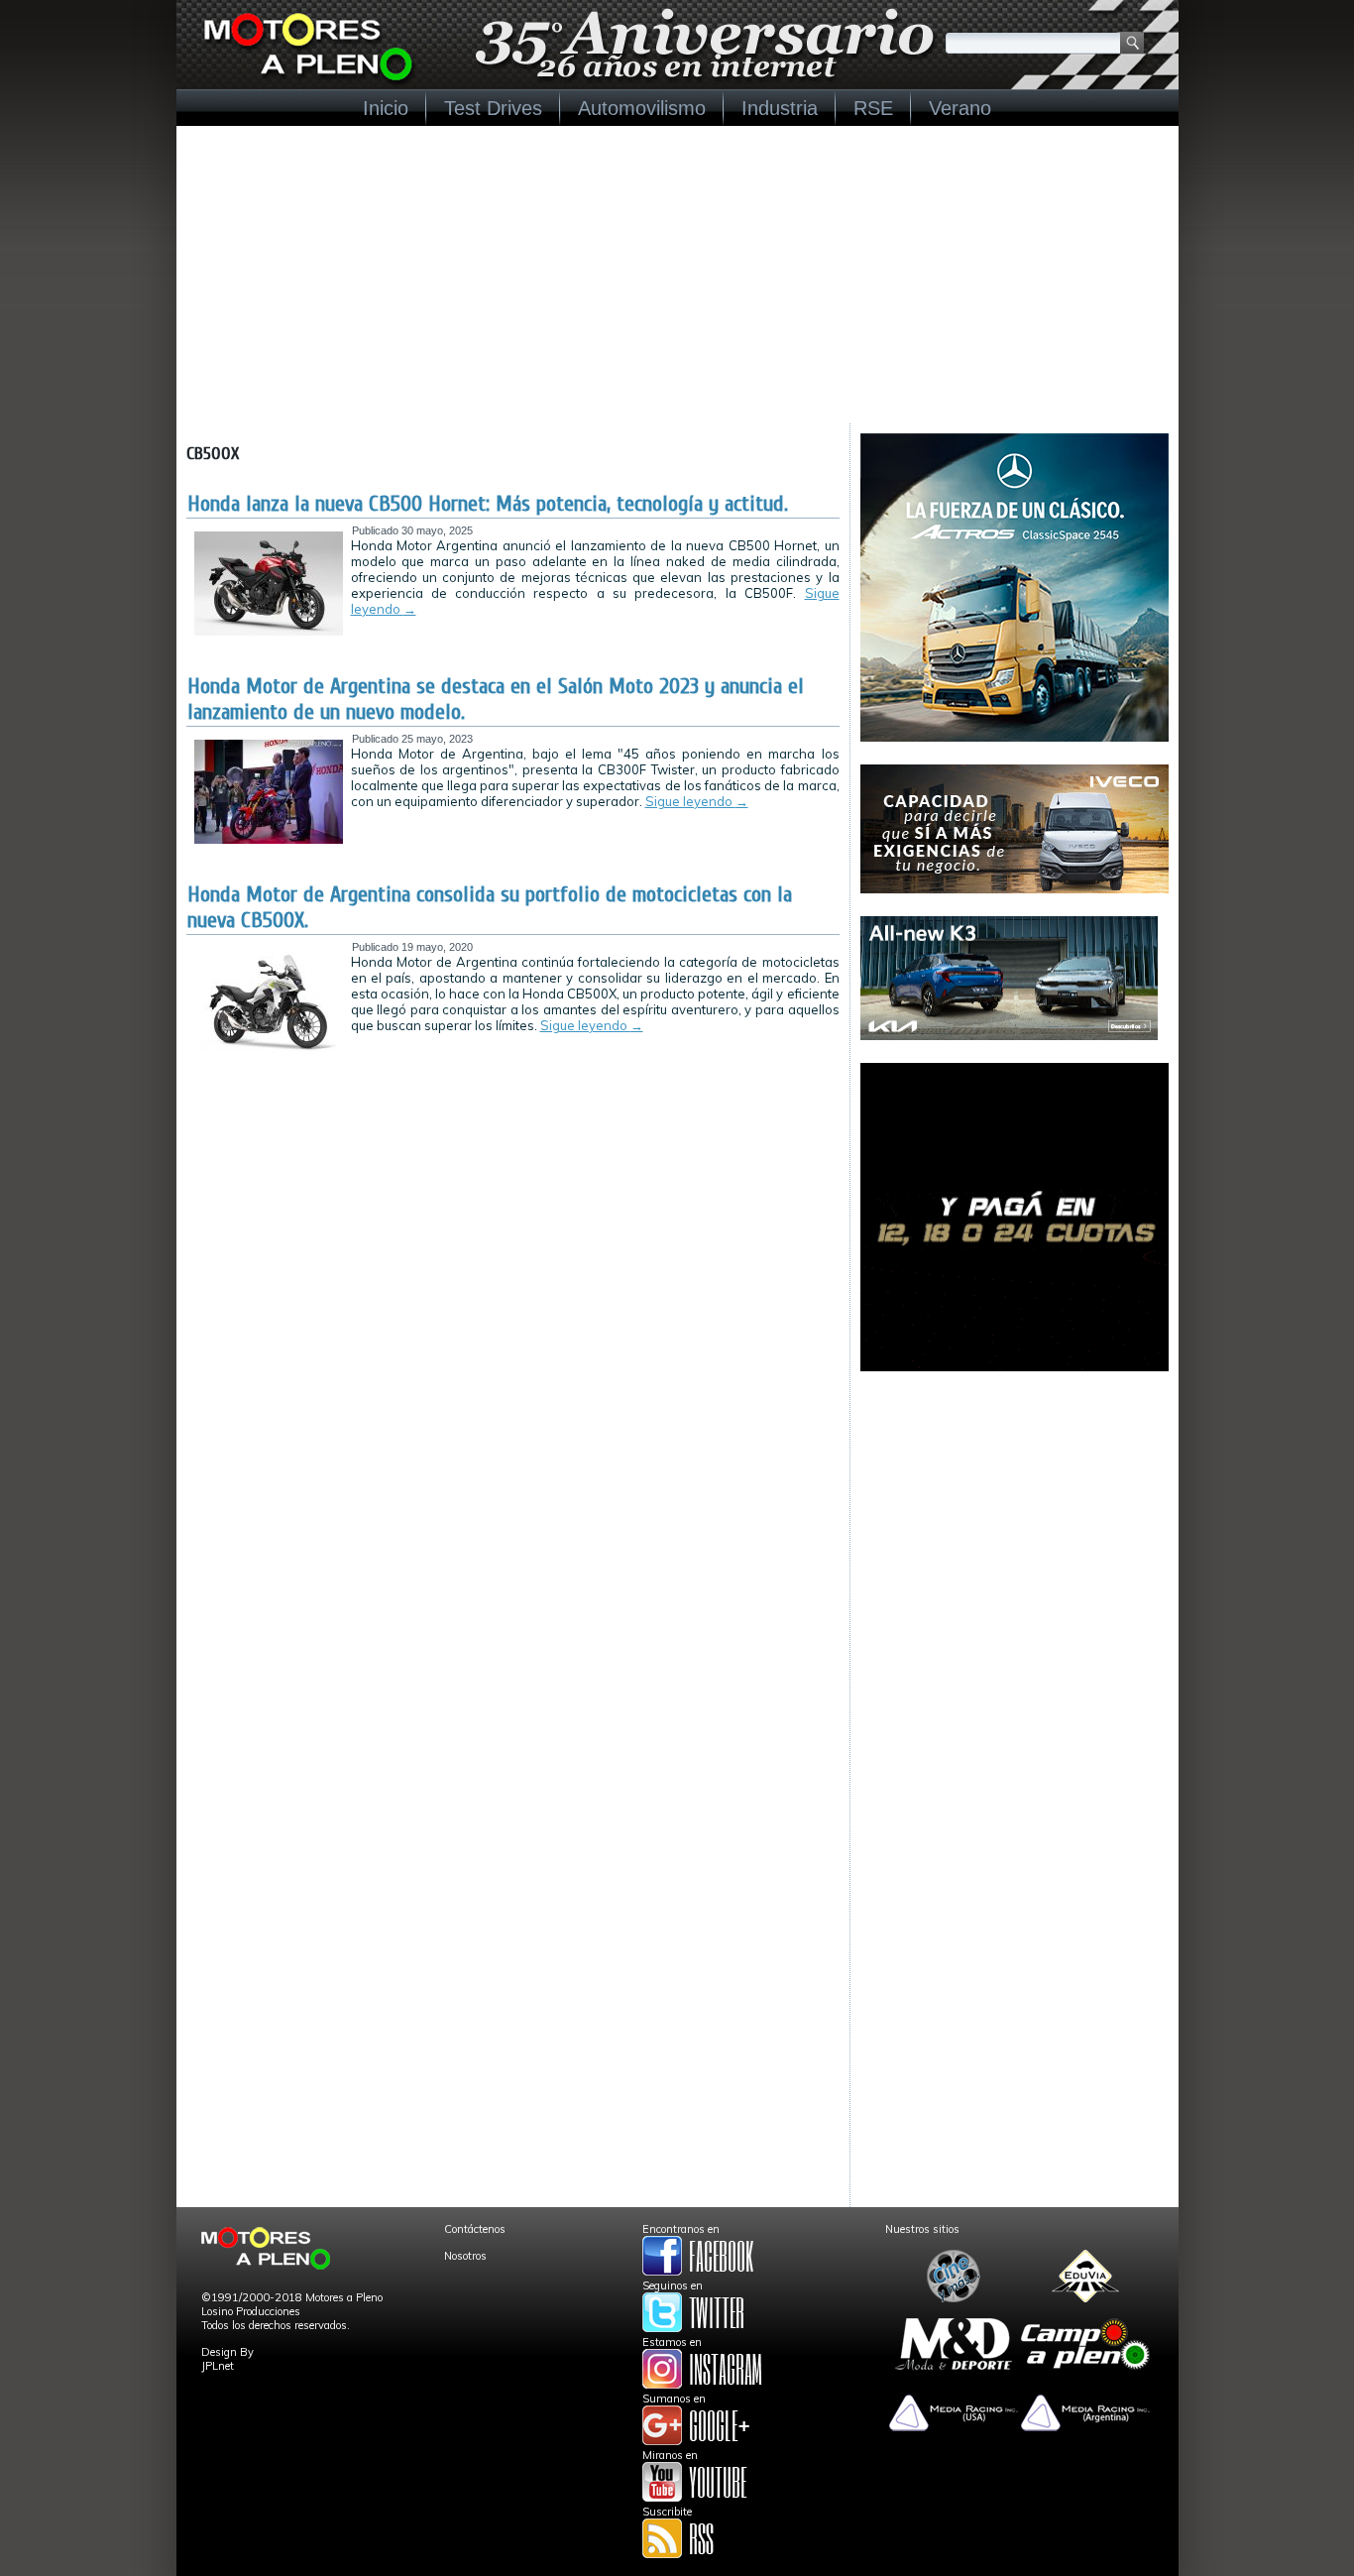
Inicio (386, 108)
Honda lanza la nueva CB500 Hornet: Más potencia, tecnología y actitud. (488, 504)
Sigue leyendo (697, 801)
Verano (960, 108)
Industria (780, 108)
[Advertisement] (677, 275)
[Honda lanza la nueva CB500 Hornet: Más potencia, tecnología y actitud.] (269, 632)
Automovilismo (642, 108)
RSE (873, 108)
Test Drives (493, 108)
